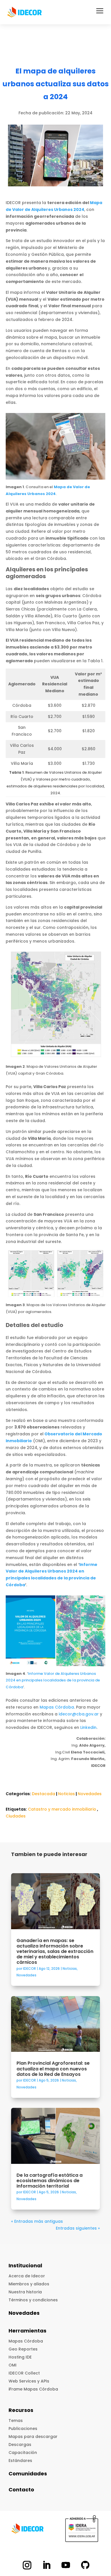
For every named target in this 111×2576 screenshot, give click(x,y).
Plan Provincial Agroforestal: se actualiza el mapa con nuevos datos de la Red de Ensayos (53, 2069)
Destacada (44, 1794)
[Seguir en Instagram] (27, 2565)
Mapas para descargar (33, 2437)
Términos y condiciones (33, 2300)
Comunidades (28, 2474)
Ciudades (16, 1816)
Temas (16, 2421)
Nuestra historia (25, 2292)
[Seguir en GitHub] (85, 2565)
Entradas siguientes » (78, 2228)
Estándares (20, 2461)
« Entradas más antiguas (37, 2221)
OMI (13, 2365)
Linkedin (88, 1727)
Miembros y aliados (29, 2284)
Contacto (21, 2490)
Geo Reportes (23, 2349)
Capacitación (23, 2453)
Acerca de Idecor (27, 2276)
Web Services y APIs (29, 2381)
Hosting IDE (20, 2357)
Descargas (20, 2445)
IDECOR (29, 1969)
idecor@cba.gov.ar (79, 1714)
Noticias (66, 1794)
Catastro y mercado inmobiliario (62, 1809)
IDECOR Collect (24, 2373)
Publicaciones (23, 2429)
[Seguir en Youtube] (66, 2565)
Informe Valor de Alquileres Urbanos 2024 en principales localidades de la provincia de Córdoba (53, 1680)
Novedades (90, 1794)
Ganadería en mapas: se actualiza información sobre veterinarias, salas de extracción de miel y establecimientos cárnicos (55, 1952)
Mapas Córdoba (57, 1707)
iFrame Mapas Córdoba (33, 2389)
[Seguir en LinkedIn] (46, 2565)
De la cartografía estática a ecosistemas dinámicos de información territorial (50, 2181)
